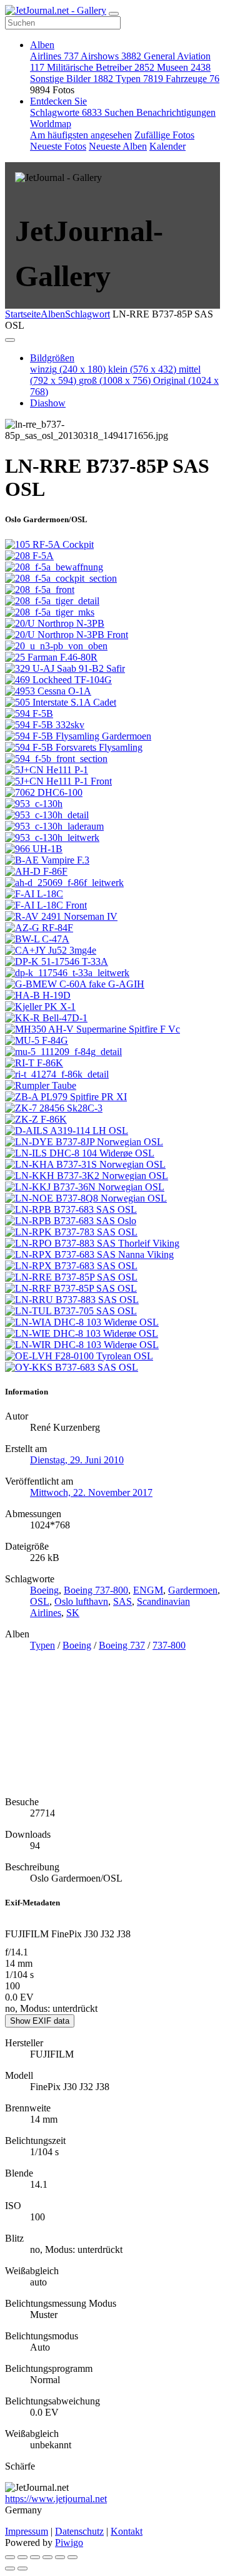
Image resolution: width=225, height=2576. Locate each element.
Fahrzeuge (192, 79)
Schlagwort (87, 314)
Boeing (44, 1590)
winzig (68, 369)
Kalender (167, 146)
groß (115, 380)
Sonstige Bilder (72, 79)
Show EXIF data (40, 2021)
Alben (42, 45)
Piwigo (69, 2543)
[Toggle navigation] (114, 14)
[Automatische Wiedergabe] (72, 2557)
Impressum (27, 2531)
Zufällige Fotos (164, 135)
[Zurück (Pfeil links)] (10, 2568)
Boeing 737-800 (96, 1590)
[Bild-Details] (60, 2557)
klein (142, 369)
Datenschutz (79, 2531)
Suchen (120, 112)
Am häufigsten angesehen (81, 135)
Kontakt (127, 2531)
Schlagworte (66, 112)
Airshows (111, 56)
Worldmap (51, 124)
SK (73, 1613)
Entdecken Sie (58, 101)
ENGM (148, 1590)
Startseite (23, 314)
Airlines (54, 56)
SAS (122, 1601)
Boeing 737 (122, 1645)
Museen (184, 67)
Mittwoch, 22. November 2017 (91, 1492)
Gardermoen (193, 1590)
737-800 (169, 1645)
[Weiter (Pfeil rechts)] (22, 2568)
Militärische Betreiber (101, 67)
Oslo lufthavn (81, 1601)
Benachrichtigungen (176, 112)
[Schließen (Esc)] (10, 2557)
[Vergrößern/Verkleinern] (47, 2557)
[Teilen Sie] (22, 2557)
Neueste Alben (118, 146)
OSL (40, 1601)
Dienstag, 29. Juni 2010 (77, 1460)
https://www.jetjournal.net (56, 2499)
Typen (139, 79)
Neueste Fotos (58, 146)
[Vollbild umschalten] (35, 2557)
